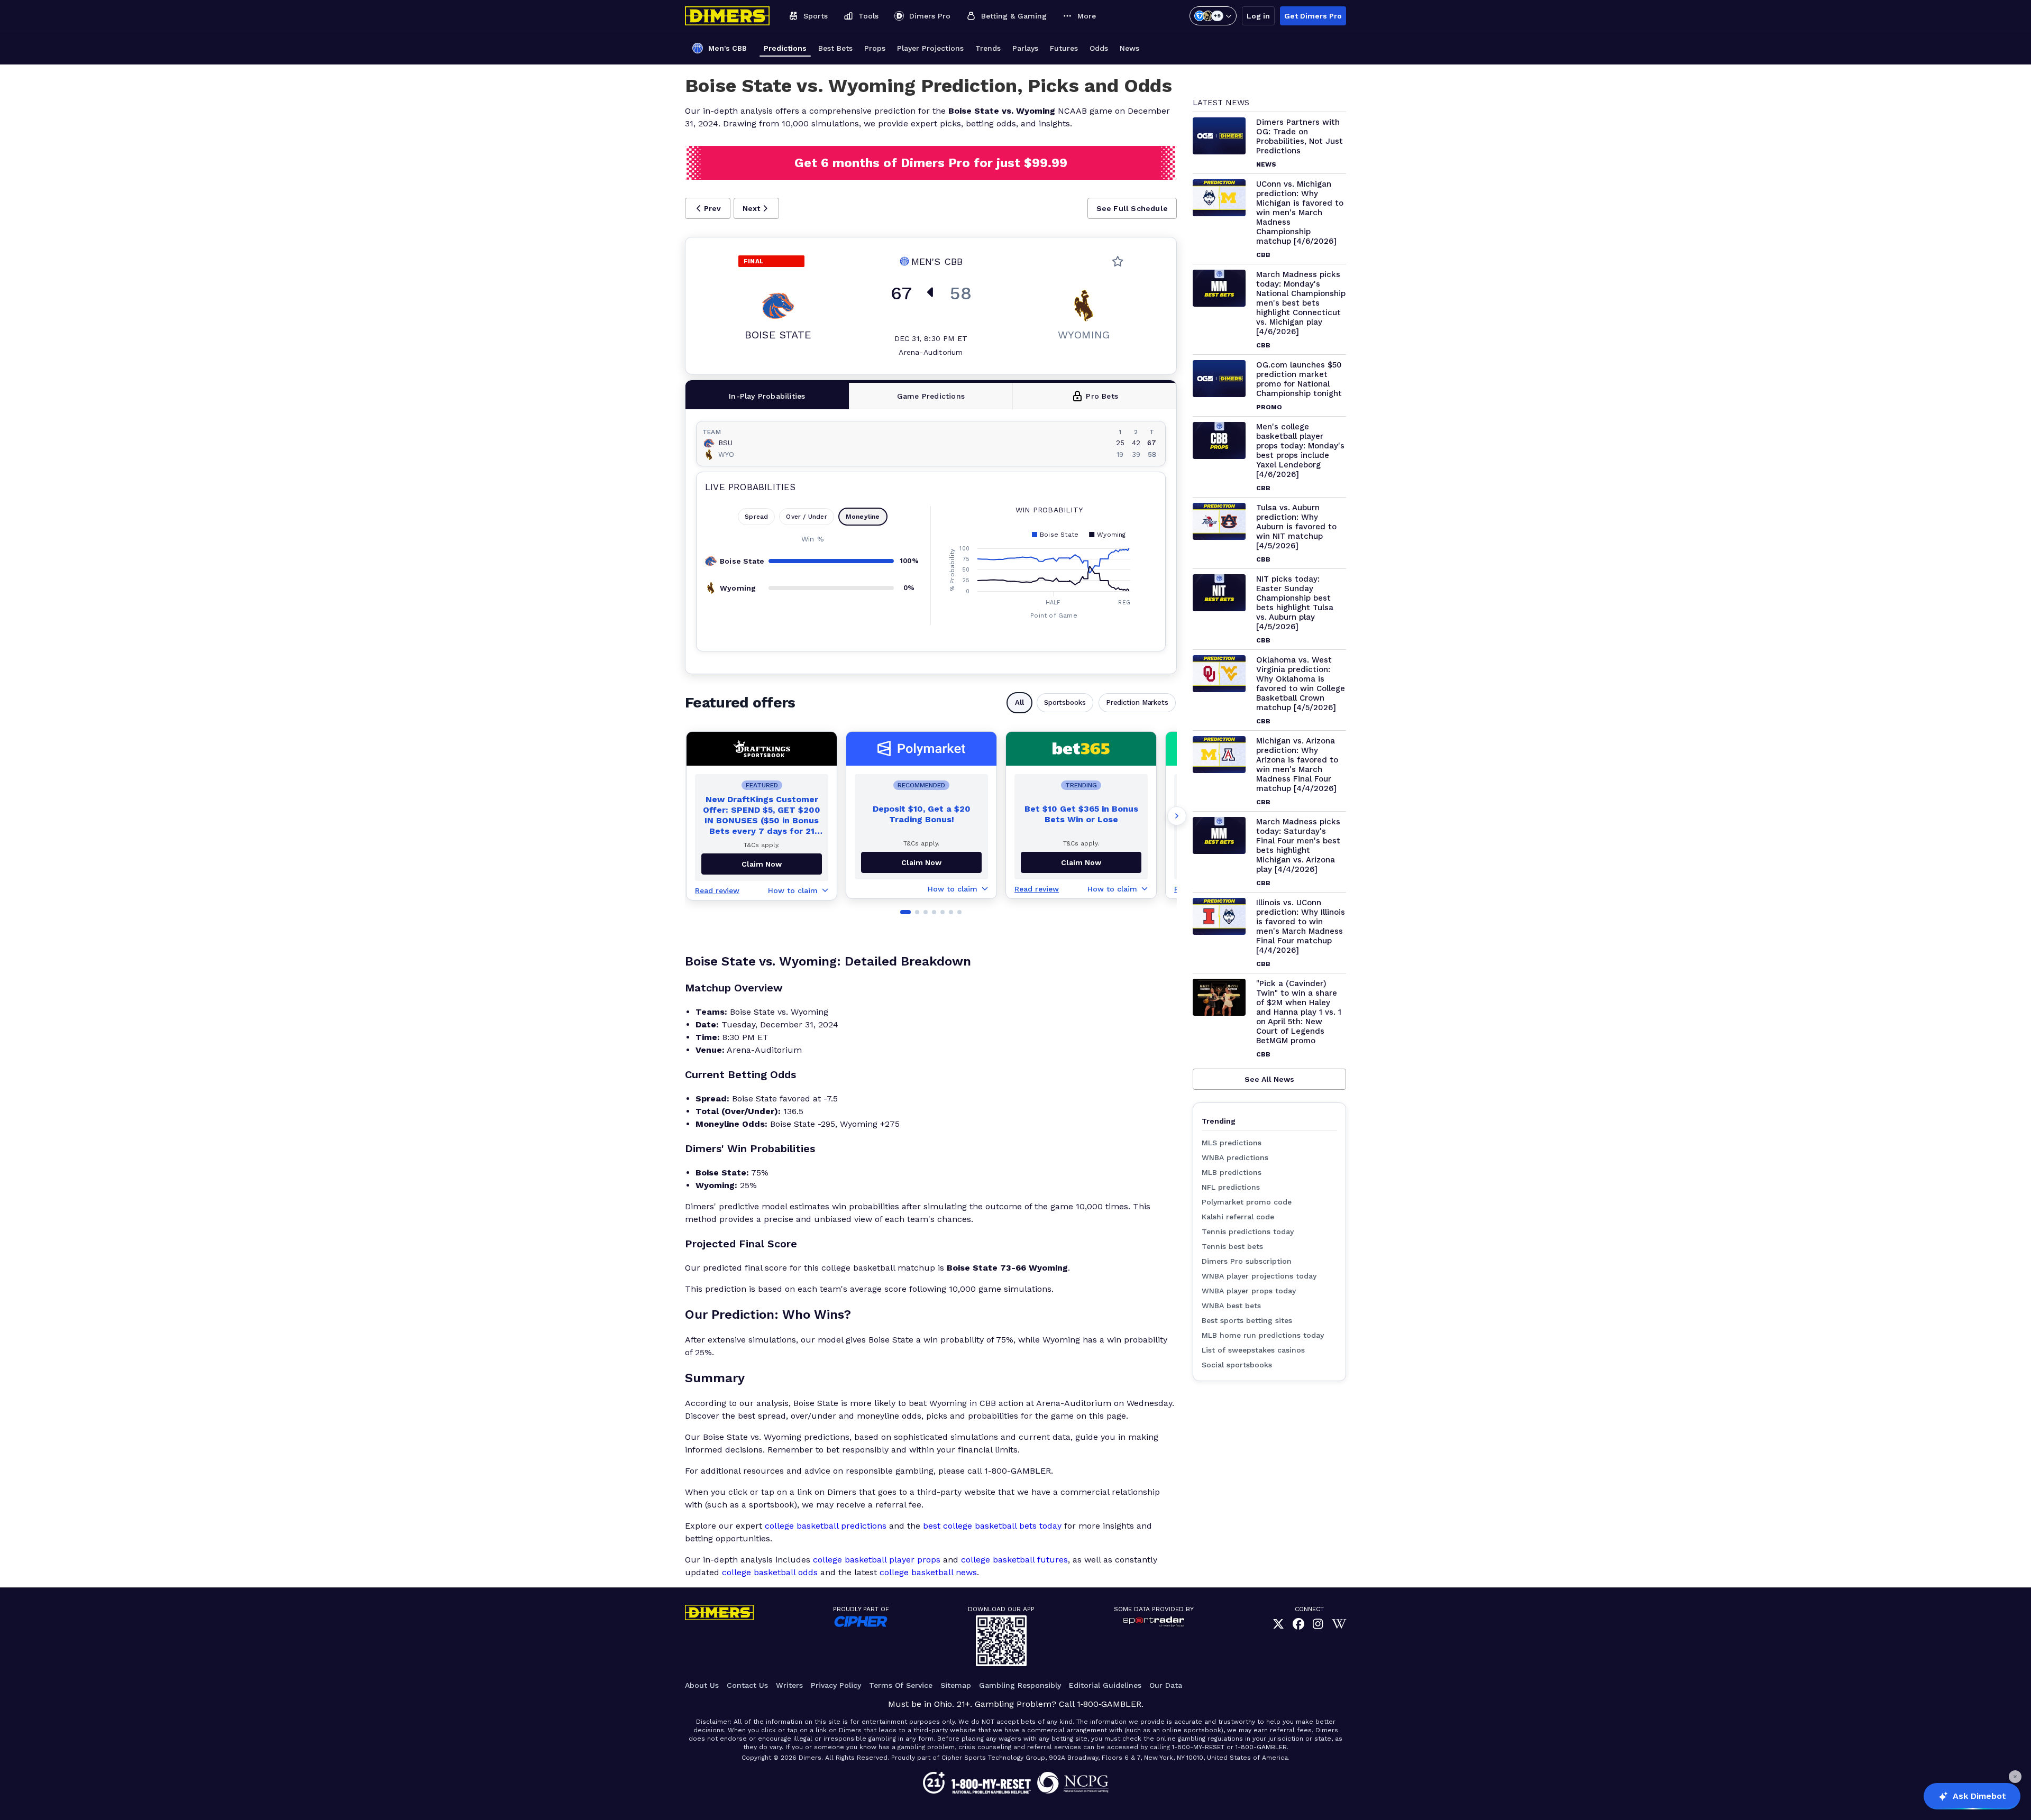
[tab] (767, 396)
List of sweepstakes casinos (1253, 1350)
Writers (789, 1685)
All (1019, 702)
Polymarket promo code (1247, 1202)
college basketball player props (877, 1560)
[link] (1278, 1624)
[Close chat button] (2015, 1777)
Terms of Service (901, 1685)
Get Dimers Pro (1313, 16)
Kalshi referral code (1238, 1217)
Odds (1099, 48)
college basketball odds (770, 1572)
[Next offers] (1177, 816)
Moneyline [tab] (863, 517)
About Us (702, 1685)
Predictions (785, 48)
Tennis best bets (1232, 1246)
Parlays (1025, 48)
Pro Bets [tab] (1102, 396)
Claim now (762, 864)
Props (875, 48)
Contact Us (747, 1685)
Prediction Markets (1137, 702)
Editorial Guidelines (1105, 1685)
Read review (717, 890)
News (1129, 48)
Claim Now (921, 862)
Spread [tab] (756, 517)
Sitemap (956, 1685)
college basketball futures (1014, 1560)
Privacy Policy (836, 1685)
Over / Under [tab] (806, 517)
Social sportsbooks (1237, 1365)
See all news (1269, 1079)
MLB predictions (1232, 1172)
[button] (708, 208)
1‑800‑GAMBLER (1109, 1704)
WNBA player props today (1249, 1291)
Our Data (1166, 1685)
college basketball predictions (826, 1526)
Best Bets (835, 48)
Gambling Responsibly (1020, 1685)
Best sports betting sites (1247, 1320)
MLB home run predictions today (1263, 1335)
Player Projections (930, 48)
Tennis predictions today (1248, 1231)
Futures (1064, 48)
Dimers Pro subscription (1247, 1261)
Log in (1258, 16)
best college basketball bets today (992, 1526)
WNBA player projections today (1259, 1276)
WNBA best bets (1231, 1306)
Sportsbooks (1065, 702)
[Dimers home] (727, 16)
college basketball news (928, 1572)
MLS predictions (1232, 1143)
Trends (988, 48)
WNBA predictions (1235, 1157)
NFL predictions (1231, 1187)
